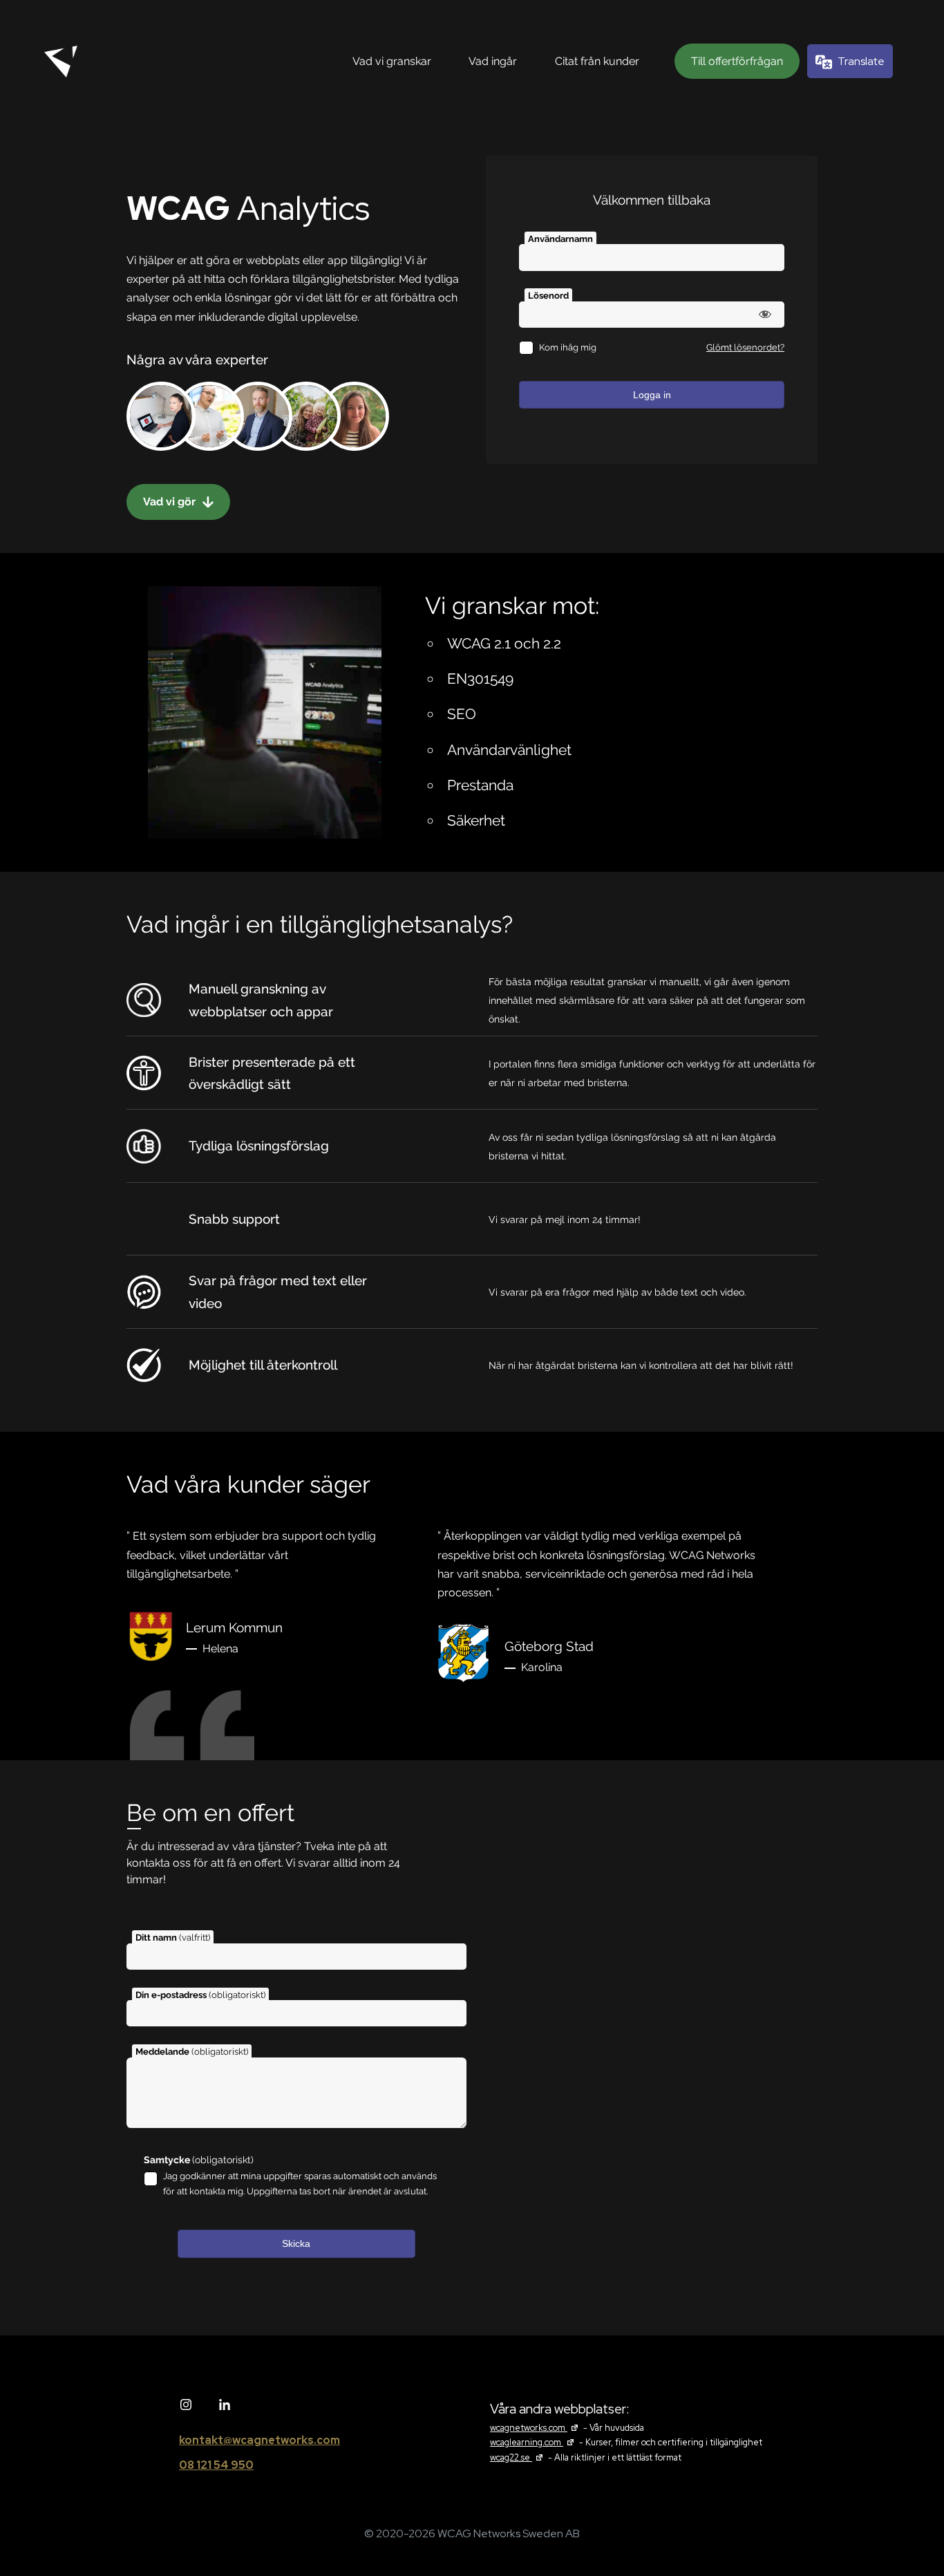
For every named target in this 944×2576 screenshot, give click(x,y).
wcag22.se (518, 2457)
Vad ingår (493, 61)
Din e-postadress (200, 1995)
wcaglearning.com (534, 2442)
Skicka (296, 2243)
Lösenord (548, 296)
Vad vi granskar (392, 61)
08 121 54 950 (216, 2465)
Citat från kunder (597, 61)
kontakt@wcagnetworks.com (259, 2440)
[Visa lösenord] (765, 314)
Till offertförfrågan (737, 61)
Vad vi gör (171, 502)
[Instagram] (186, 2405)
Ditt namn (173, 1938)
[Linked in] (225, 2405)
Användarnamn (560, 239)
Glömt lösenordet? (745, 347)
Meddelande (192, 2052)
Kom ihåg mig (568, 347)
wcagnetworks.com (536, 2428)
